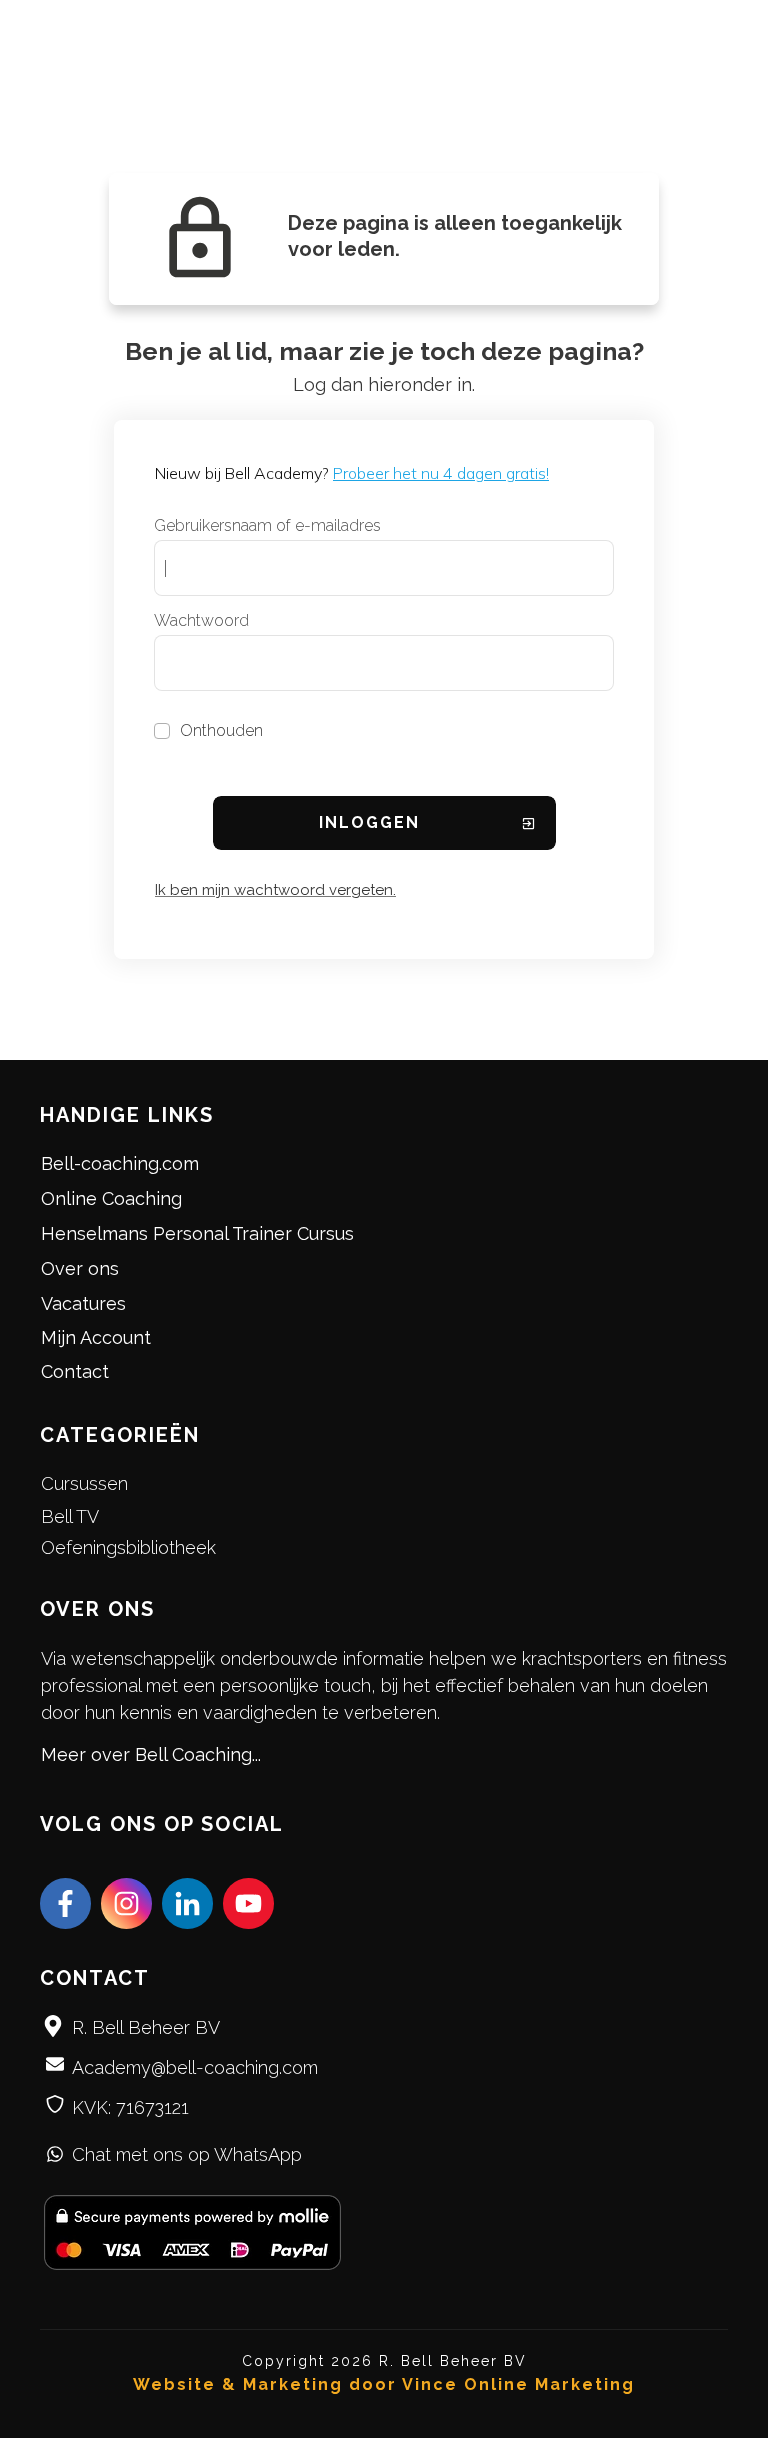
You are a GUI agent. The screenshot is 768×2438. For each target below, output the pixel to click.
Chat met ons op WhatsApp (187, 2154)
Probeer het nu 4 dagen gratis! (441, 473)
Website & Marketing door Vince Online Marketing (384, 2384)
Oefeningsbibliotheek (128, 1547)
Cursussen (84, 1483)
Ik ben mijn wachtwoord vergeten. (275, 890)
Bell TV (70, 1516)
